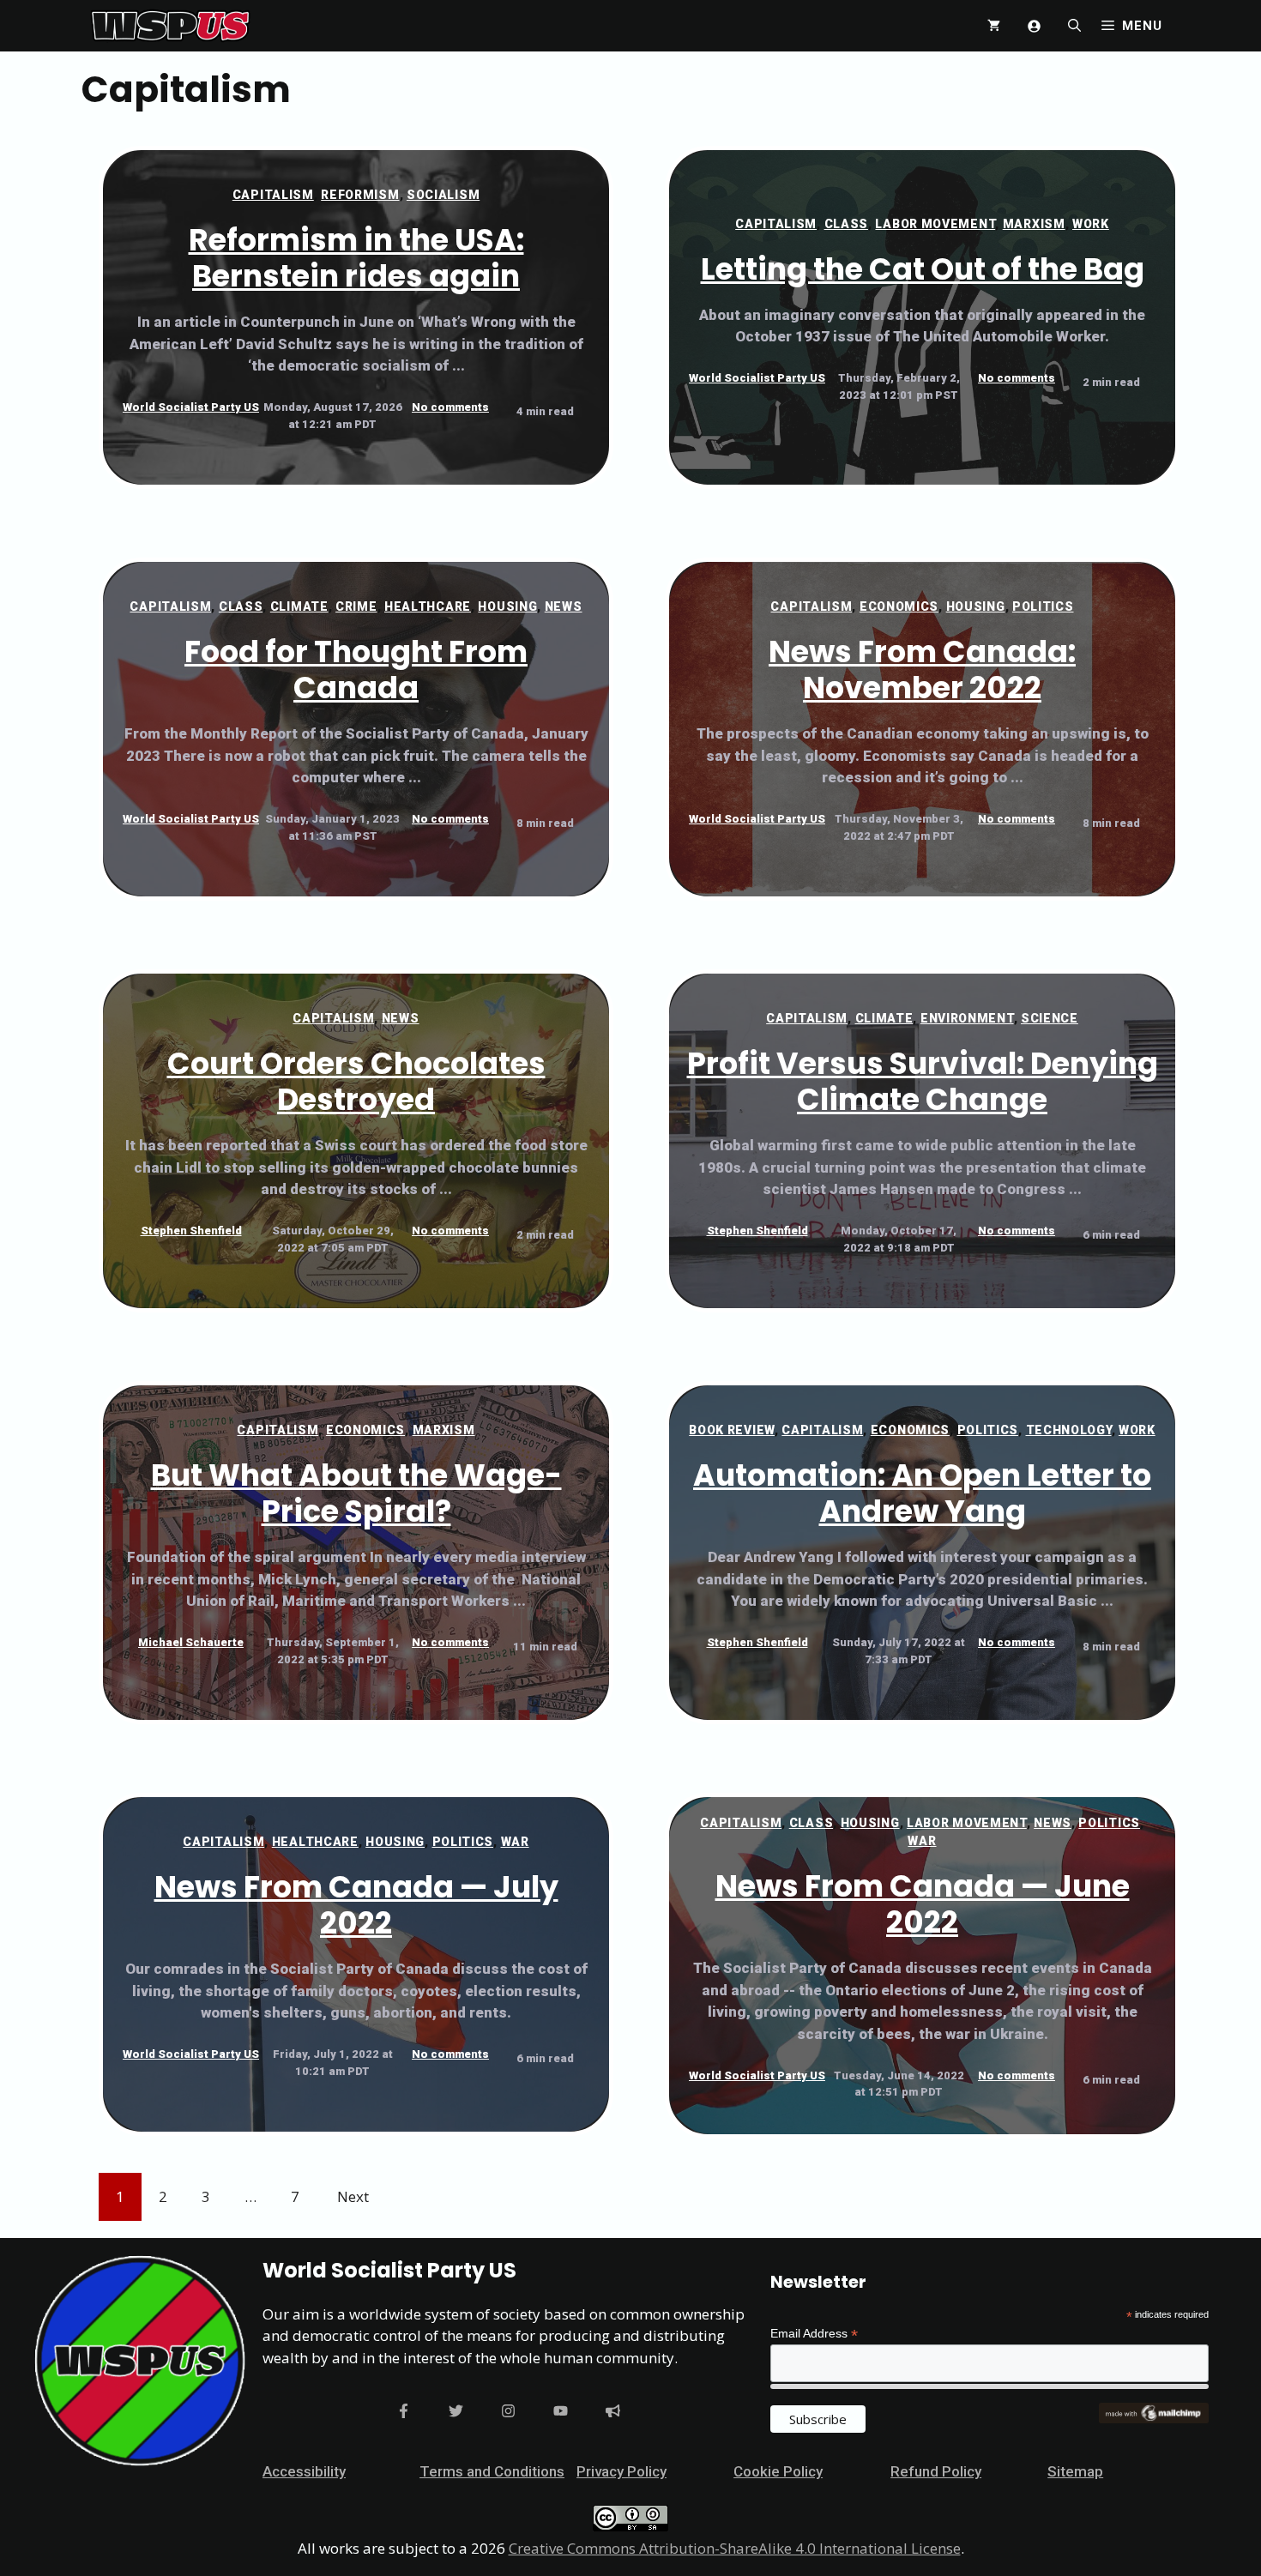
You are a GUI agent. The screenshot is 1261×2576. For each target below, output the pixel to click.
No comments (450, 407)
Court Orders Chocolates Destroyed (356, 1081)
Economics (899, 606)
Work (1091, 224)
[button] (1074, 26)
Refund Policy (936, 2471)
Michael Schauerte (191, 1642)
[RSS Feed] (613, 2411)
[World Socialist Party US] (170, 26)
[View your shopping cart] (994, 26)
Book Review (732, 1430)
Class (847, 224)
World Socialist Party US (191, 407)
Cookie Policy (778, 2471)
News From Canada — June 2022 (923, 1904)
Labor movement (935, 224)
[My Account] (1034, 26)
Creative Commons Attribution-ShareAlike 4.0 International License (735, 2548)
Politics (1043, 606)
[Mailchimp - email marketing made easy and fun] (1154, 2419)
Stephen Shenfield (191, 1231)
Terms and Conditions (492, 2471)
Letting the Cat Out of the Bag (923, 269)
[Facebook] (404, 2411)
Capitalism (273, 195)
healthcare (428, 606)
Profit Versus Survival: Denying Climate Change (923, 1081)
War (515, 1842)
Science (1050, 1018)
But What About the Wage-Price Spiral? (356, 1493)
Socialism (443, 195)
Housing (507, 606)
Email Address (814, 2334)
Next (353, 2196)
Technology (1069, 1430)
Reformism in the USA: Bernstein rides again (356, 258)
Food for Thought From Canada (356, 670)
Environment (967, 1018)
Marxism (1034, 224)
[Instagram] (508, 2411)
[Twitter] (456, 2411)
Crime (356, 606)
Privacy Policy (621, 2471)
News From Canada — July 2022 (356, 1905)
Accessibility (304, 2471)
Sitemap (1075, 2471)
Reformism (360, 195)
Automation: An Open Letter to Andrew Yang (922, 1493)
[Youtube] (561, 2411)
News (564, 606)
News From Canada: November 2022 (922, 670)
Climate (299, 606)
